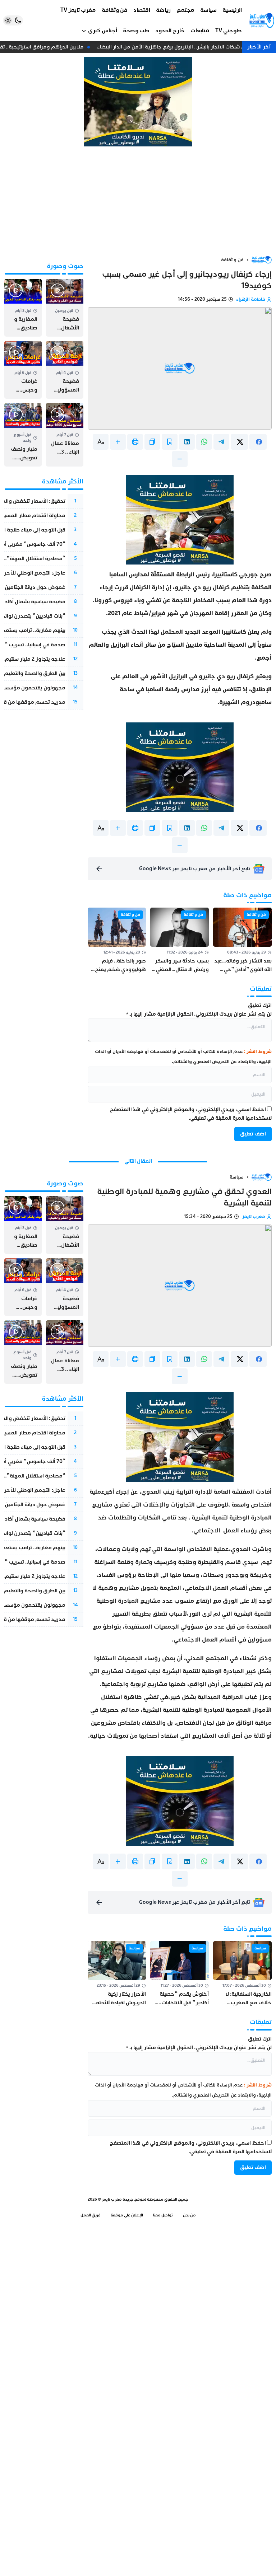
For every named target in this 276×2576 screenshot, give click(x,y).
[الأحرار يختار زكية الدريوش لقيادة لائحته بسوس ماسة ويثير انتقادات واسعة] (117, 1974)
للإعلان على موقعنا (127, 2215)
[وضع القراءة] (170, 442)
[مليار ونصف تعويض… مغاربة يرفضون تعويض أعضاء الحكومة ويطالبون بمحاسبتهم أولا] (23, 435)
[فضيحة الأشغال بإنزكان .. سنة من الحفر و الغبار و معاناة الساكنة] (65, 308)
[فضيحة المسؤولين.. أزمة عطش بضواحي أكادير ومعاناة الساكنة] (65, 370)
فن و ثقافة (232, 260)
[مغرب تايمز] (262, 20)
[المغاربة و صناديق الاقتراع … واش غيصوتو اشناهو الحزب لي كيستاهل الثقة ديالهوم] (23, 308)
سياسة (237, 1177)
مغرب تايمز (254, 1217)
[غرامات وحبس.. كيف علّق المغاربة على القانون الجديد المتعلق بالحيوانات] (23, 370)
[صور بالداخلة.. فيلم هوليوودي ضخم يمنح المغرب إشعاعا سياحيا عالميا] (117, 941)
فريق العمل (91, 2215)
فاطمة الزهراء (251, 299)
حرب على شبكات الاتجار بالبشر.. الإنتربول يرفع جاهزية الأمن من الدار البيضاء (183, 47)
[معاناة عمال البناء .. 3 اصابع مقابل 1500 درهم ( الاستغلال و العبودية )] (65, 435)
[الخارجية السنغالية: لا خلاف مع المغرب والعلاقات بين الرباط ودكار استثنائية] (242, 1974)
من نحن (189, 2215)
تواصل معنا (163, 2215)
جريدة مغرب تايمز (118, 2199)
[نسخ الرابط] (152, 442)
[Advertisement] (138, 201)
